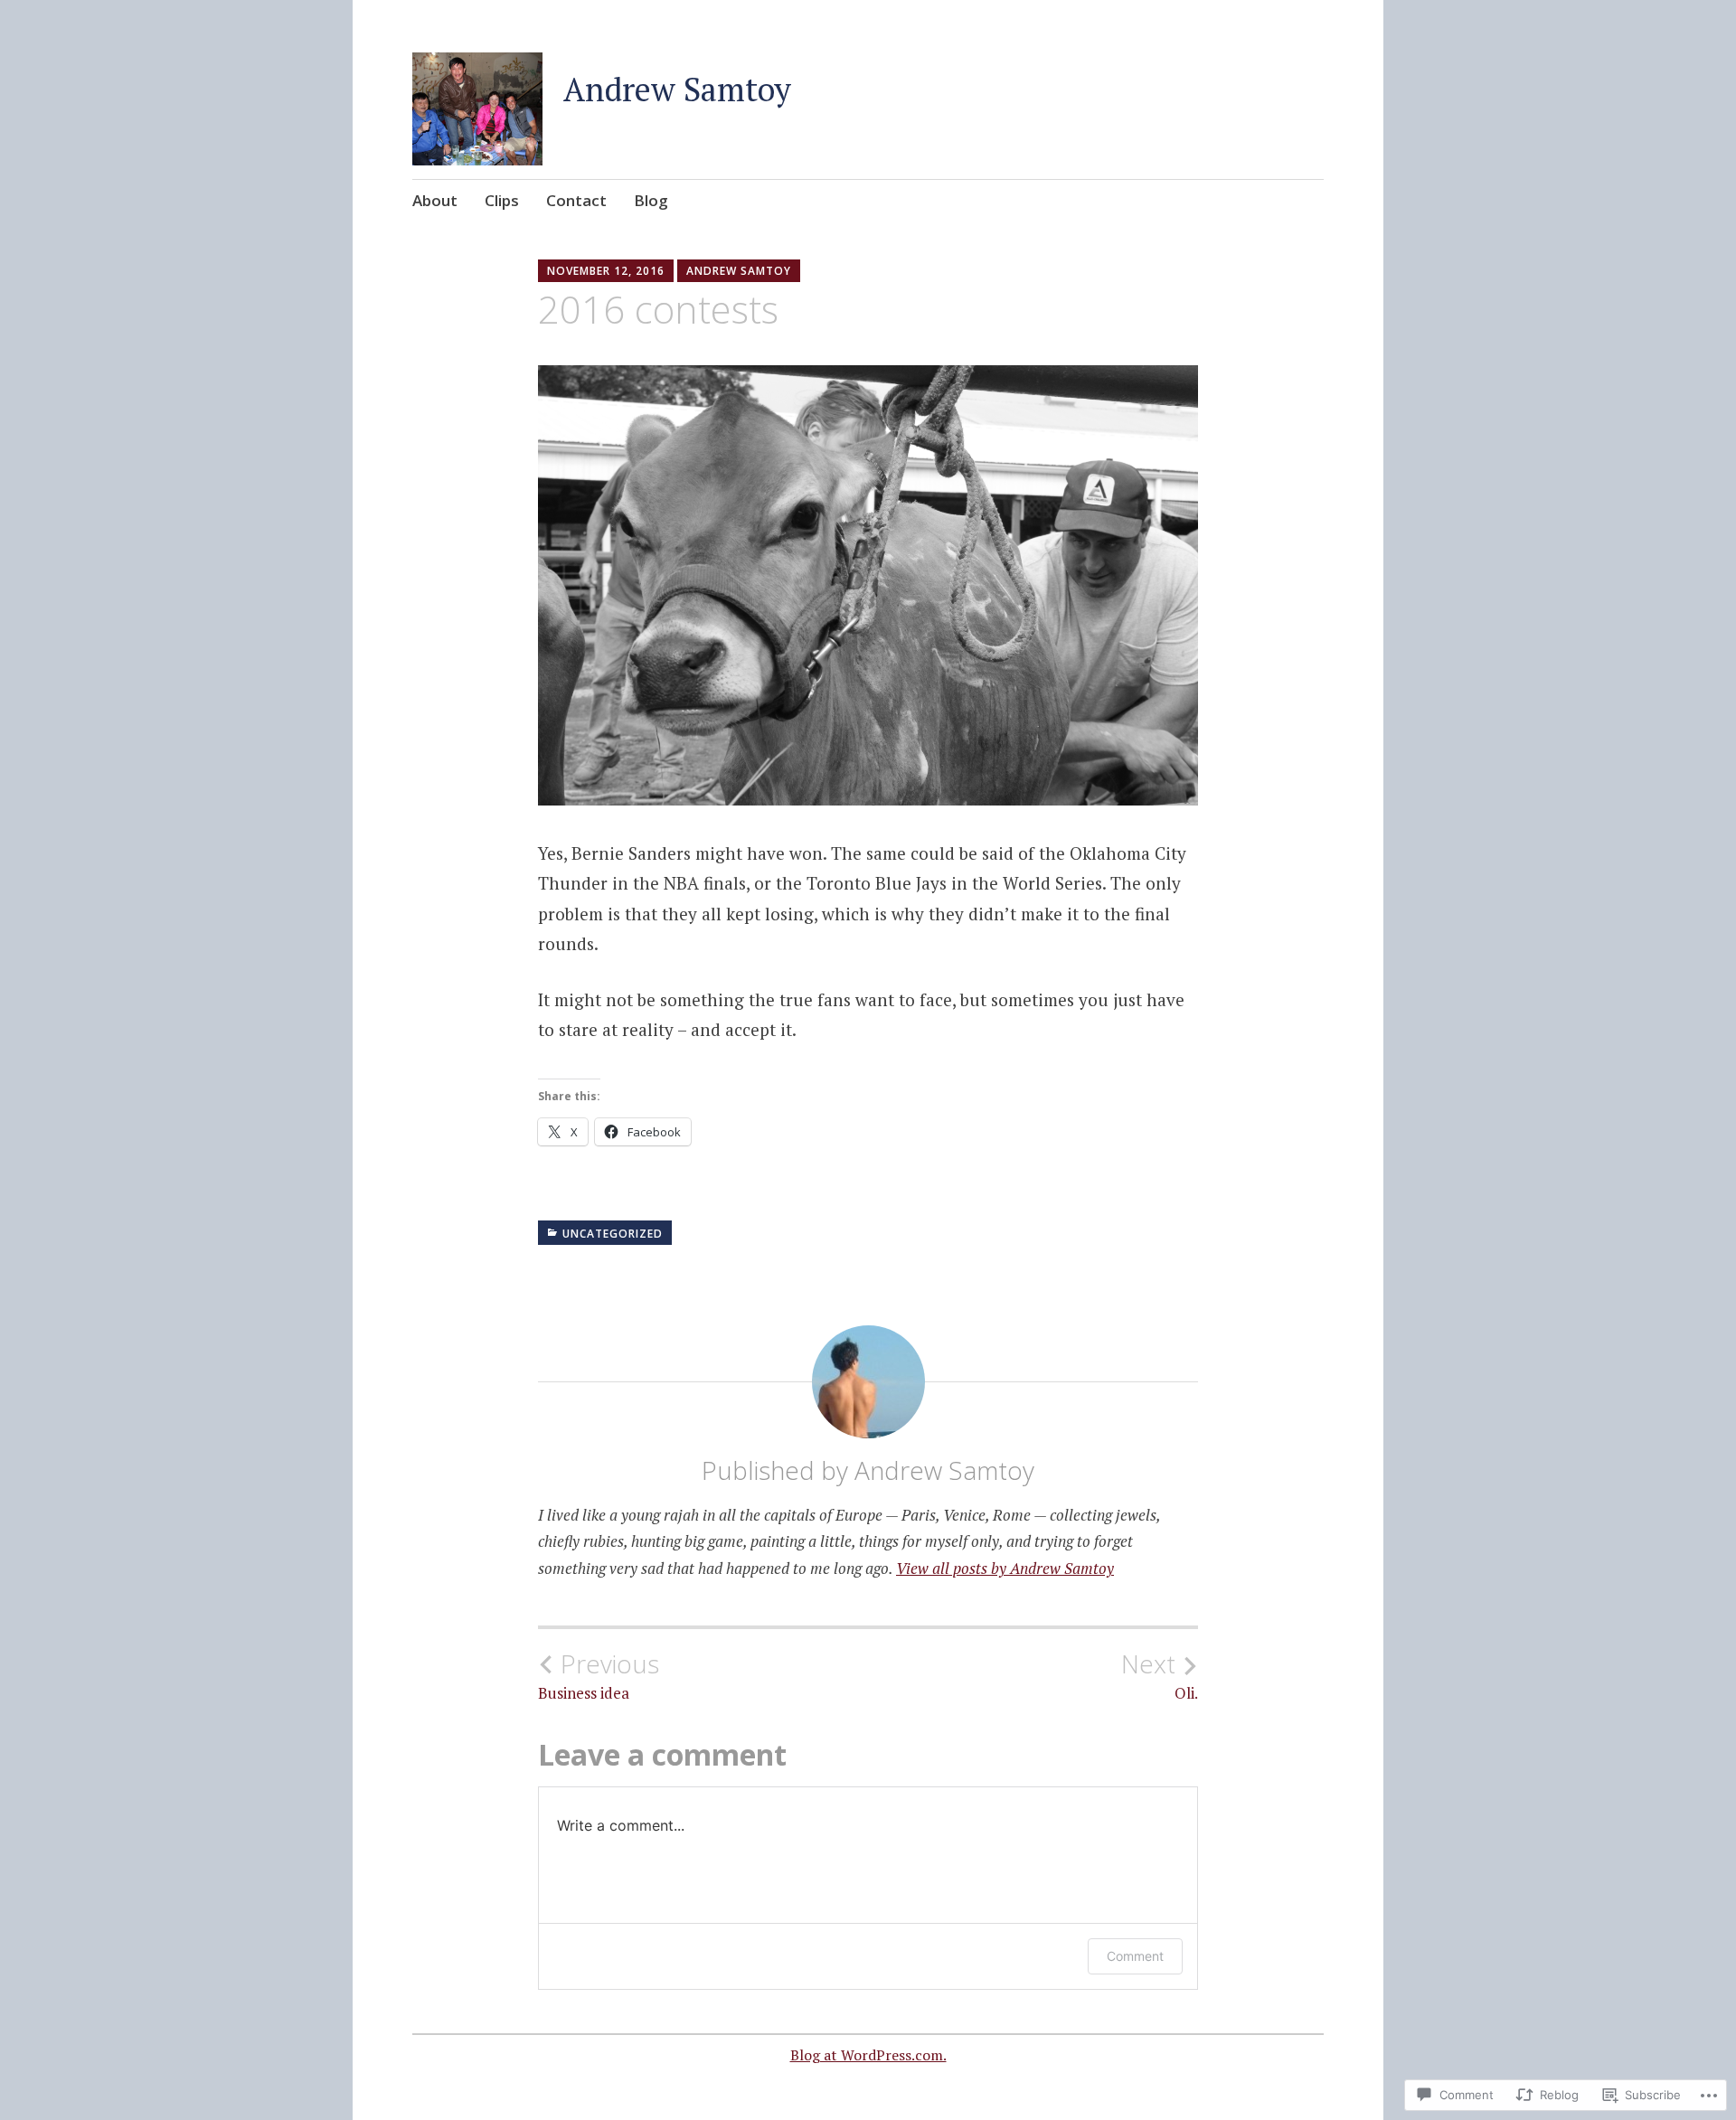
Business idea (599, 1676)
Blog (651, 200)
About (435, 200)
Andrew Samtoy (677, 89)
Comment (1135, 1956)
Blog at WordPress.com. (868, 2055)
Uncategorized (613, 1234)
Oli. (1160, 1676)
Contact (576, 200)
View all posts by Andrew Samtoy (1005, 1568)
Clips (502, 200)
